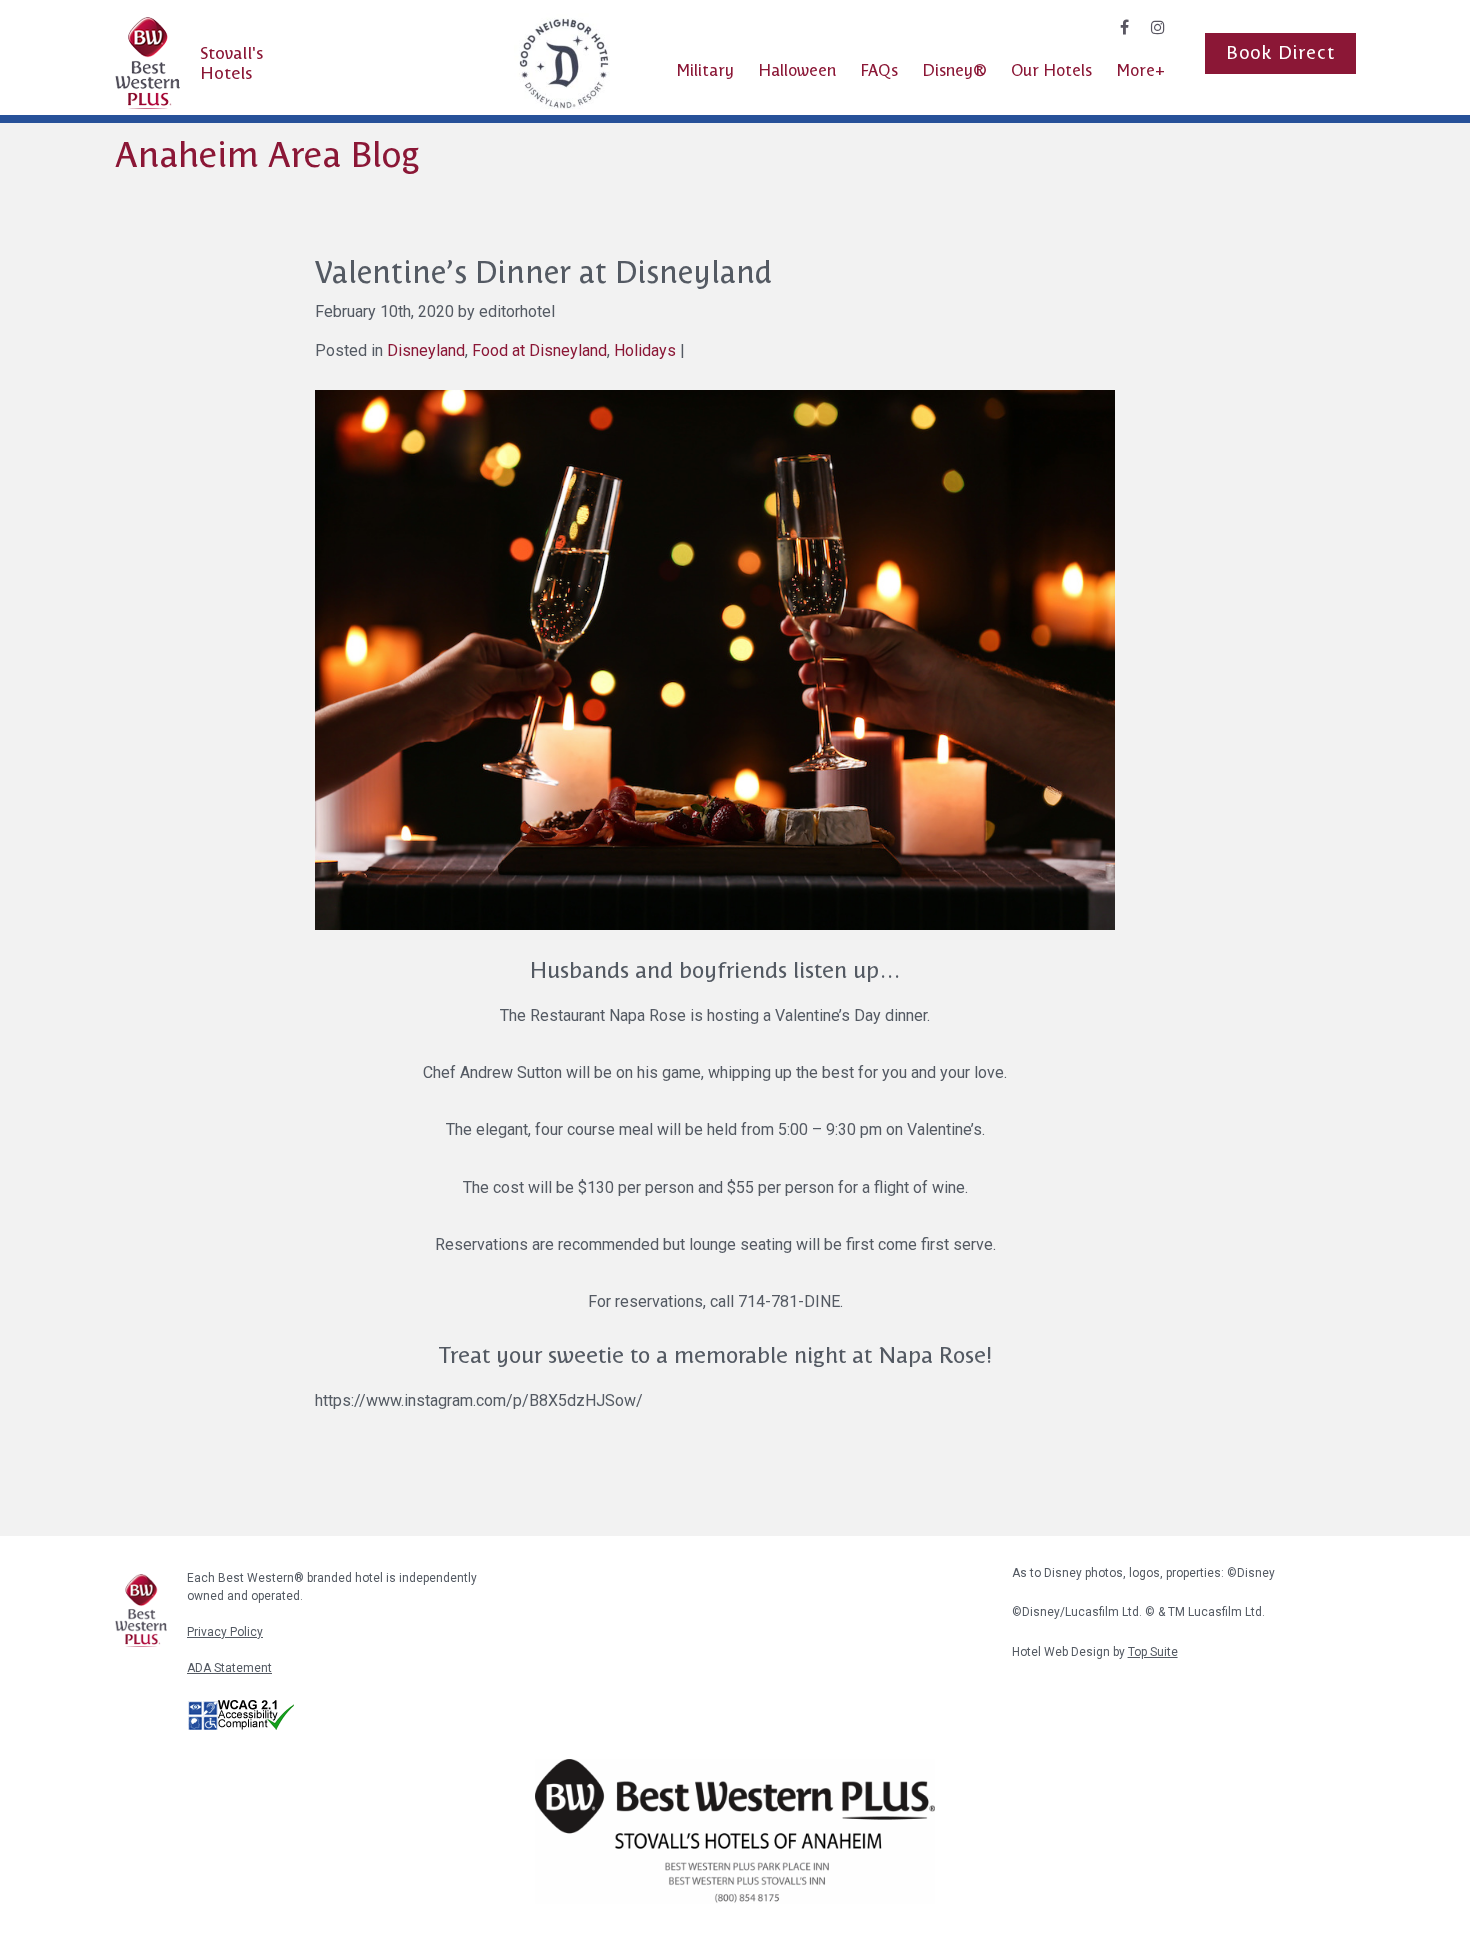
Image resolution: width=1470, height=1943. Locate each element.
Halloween (797, 70)
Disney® (954, 70)
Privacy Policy (225, 1632)
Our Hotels (1051, 70)
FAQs (879, 70)
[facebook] (1124, 27)
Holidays (645, 350)
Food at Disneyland (539, 350)
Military (705, 70)
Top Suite (1153, 1652)
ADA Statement (229, 1668)
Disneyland (426, 350)
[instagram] (1158, 27)
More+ (1140, 70)
